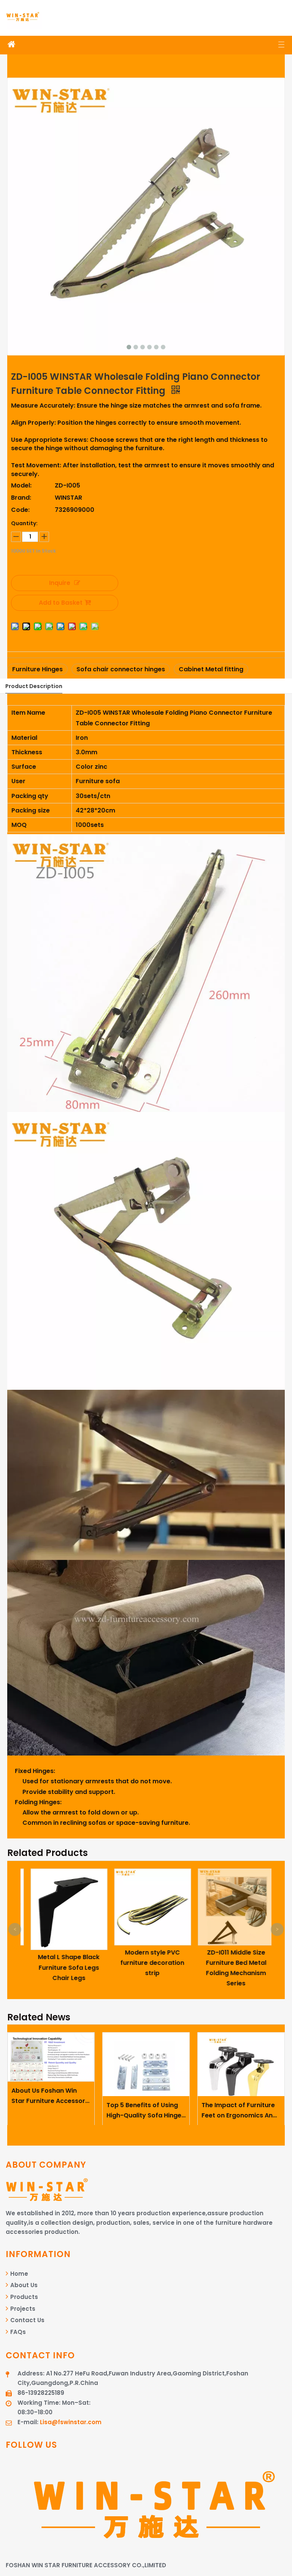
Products (23, 2297)
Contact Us (27, 2320)
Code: (20, 510)
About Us (23, 2285)
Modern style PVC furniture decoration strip (146, 1963)
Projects (22, 2309)
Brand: (21, 498)
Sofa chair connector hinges (121, 669)
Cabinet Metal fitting (211, 669)
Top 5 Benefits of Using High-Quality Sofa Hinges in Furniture (146, 2111)
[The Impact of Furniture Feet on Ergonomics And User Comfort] (241, 2065)
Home (18, 2274)
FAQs (17, 2332)
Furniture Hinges (37, 669)
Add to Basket (61, 603)
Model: (21, 485)
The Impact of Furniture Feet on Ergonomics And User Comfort (239, 2111)
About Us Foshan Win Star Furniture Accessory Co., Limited (50, 2096)
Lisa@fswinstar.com (71, 2422)
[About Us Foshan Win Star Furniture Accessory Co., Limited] (51, 2057)
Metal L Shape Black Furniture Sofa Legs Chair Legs (62, 1967)
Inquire (60, 583)
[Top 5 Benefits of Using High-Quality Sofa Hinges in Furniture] (146, 2065)
